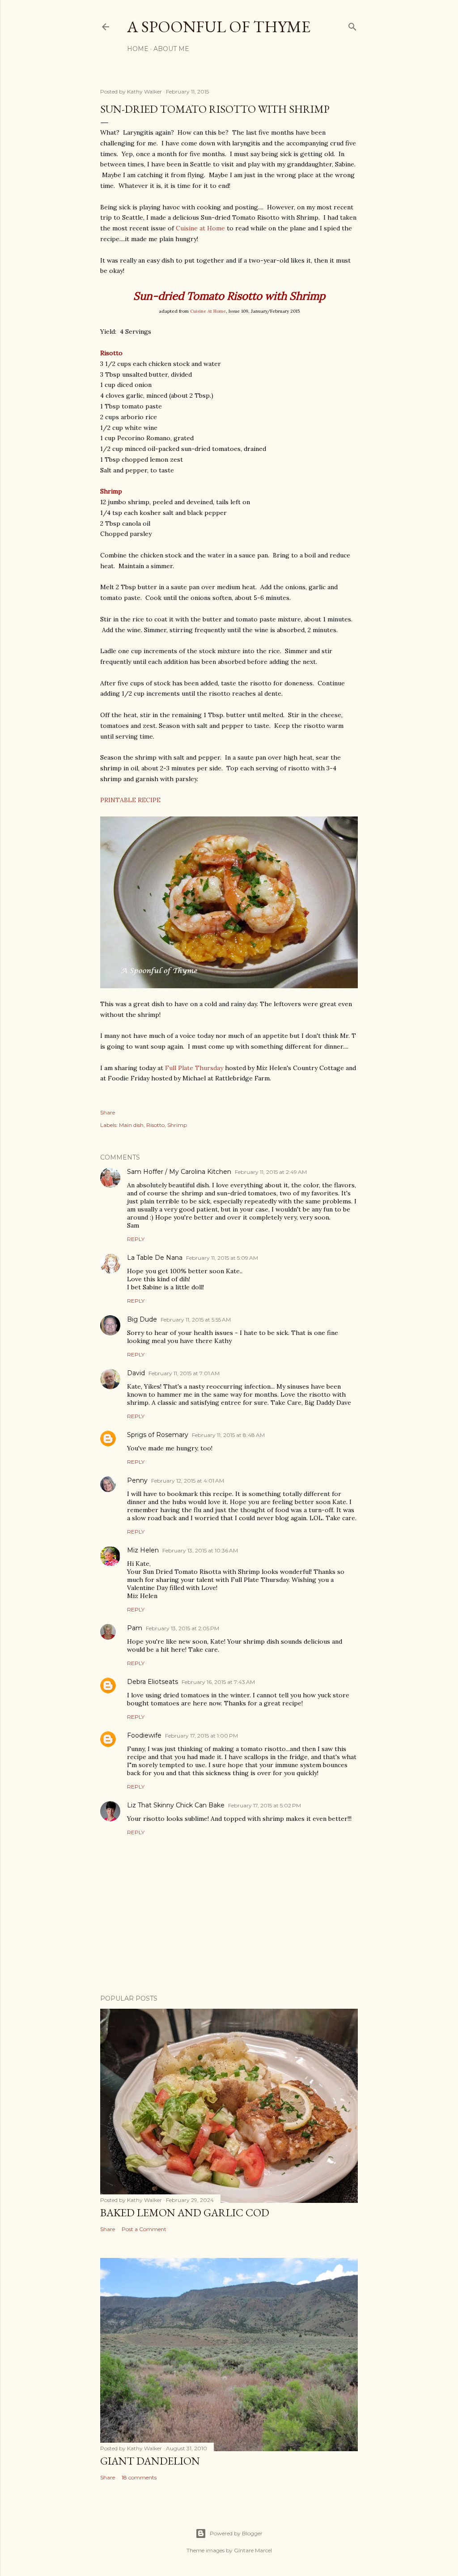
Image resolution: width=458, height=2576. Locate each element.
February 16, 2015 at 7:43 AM (218, 1682)
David (136, 1373)
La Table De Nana (155, 1258)
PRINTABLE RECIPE (130, 800)
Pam (135, 1628)
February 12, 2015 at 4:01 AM (188, 1481)
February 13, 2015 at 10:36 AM (200, 1550)
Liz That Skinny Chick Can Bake (176, 1805)
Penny (137, 1480)
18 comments (139, 2477)
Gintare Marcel (253, 2550)
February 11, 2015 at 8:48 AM (228, 1435)
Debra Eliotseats (153, 1682)
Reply (136, 1239)
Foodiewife (144, 1735)
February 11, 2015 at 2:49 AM (271, 1172)
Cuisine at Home (201, 228)
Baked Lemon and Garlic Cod (185, 2213)
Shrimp (177, 1125)
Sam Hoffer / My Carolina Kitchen (179, 1172)
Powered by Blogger (236, 2533)
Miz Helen (143, 1550)
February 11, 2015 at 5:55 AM (196, 1320)
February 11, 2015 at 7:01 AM (184, 1373)
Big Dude (142, 1319)
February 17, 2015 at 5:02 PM (265, 1805)
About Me (171, 49)
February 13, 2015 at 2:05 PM (182, 1628)
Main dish (131, 1125)
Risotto (155, 1125)
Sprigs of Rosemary (158, 1435)
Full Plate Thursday (194, 1068)
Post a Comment (144, 2229)
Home (138, 49)
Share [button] (108, 1112)
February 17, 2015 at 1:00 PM (201, 1736)
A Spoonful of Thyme (219, 27)
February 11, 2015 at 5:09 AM (222, 1258)
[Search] (352, 25)
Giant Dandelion (150, 2461)
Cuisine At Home (208, 311)
